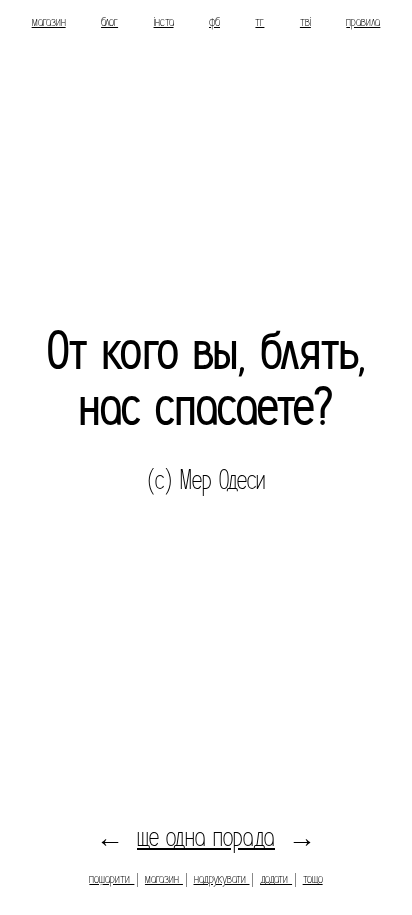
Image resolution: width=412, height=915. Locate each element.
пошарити (111, 878)
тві (305, 21)
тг (259, 21)
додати (276, 878)
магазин (49, 21)
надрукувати (222, 878)
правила (363, 21)
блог (109, 21)
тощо (313, 878)
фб (214, 21)
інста (164, 21)
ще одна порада (206, 837)
